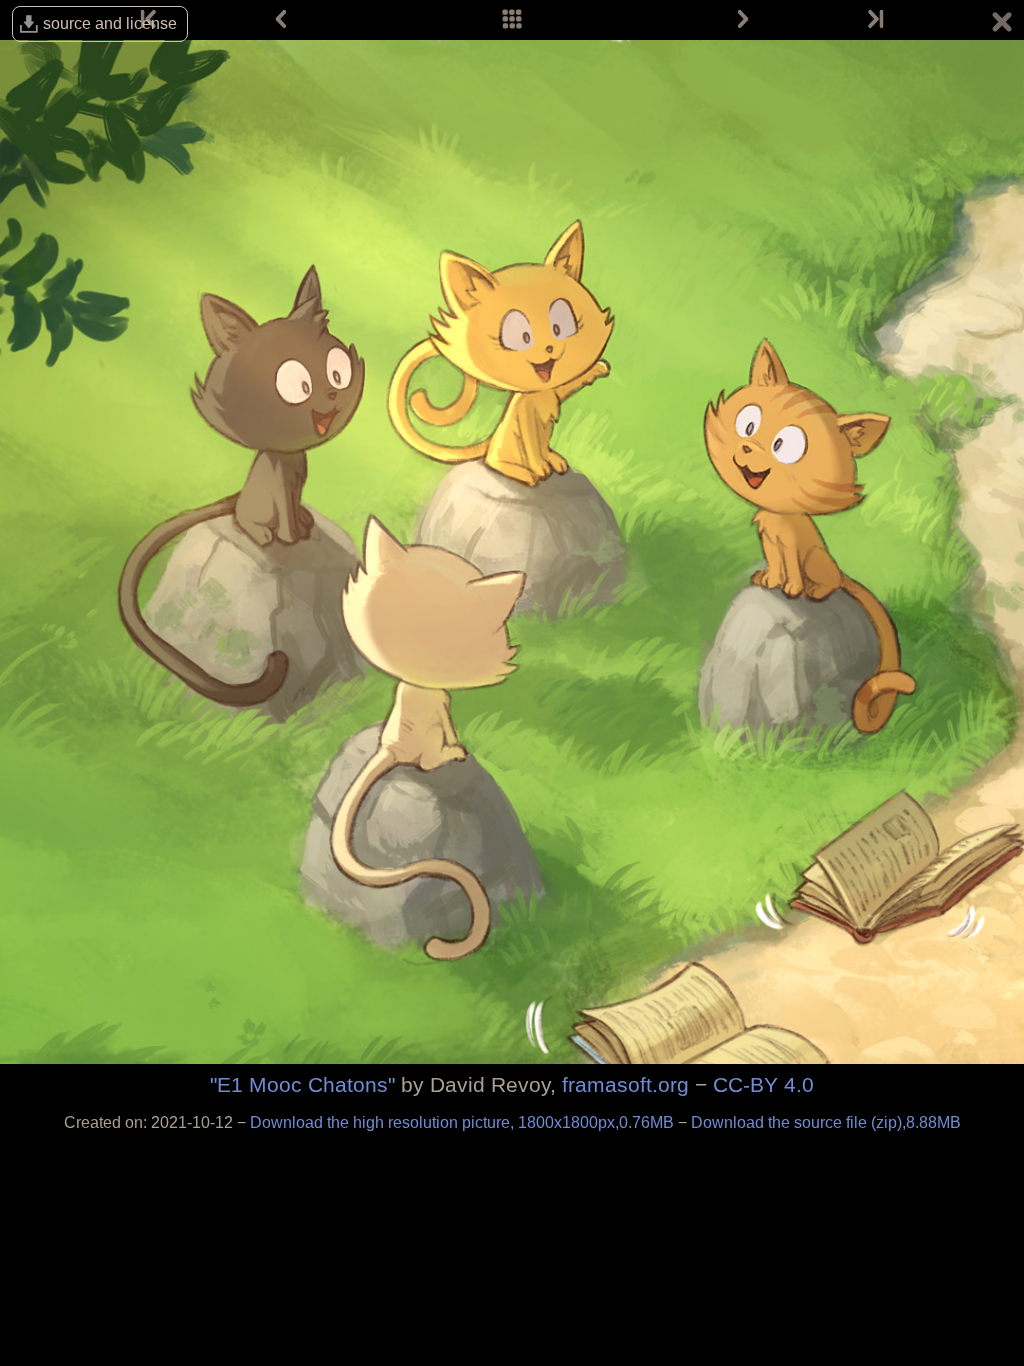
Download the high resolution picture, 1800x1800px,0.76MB (464, 1122)
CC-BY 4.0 (763, 1084)
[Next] (743, 20)
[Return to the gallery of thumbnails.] (1002, 25)
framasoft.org (625, 1084)
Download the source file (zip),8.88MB (826, 1122)
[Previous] (281, 20)
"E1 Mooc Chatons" (302, 1084)
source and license (110, 23)
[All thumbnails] (512, 20)
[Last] (874, 20)
